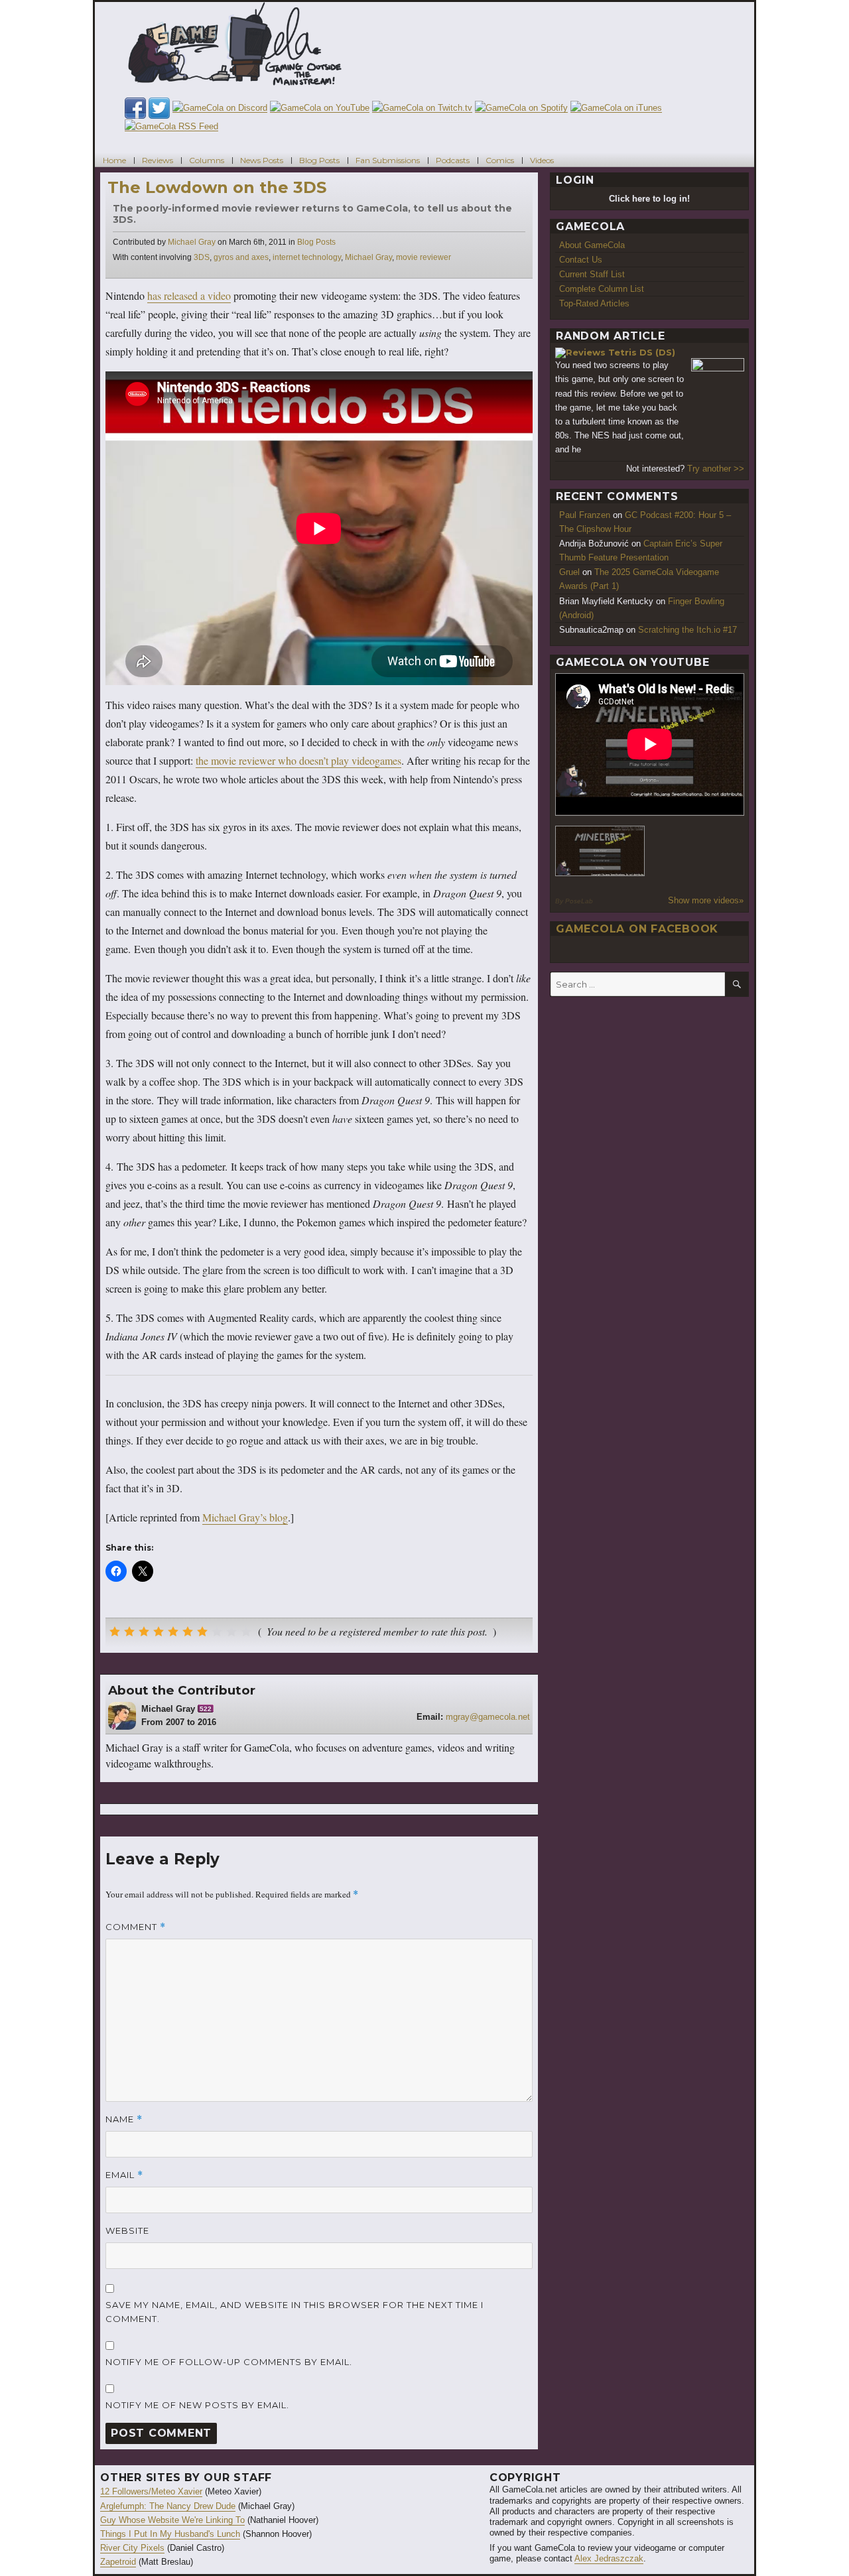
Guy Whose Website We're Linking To (172, 2520)
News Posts (262, 160)
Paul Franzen (585, 515)
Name (124, 2119)
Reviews (158, 160)
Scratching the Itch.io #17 (687, 630)
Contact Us (581, 260)
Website (127, 2230)
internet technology (307, 257)
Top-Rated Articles (594, 303)
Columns (207, 160)
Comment (136, 1927)
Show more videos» (706, 900)
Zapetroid (118, 2562)
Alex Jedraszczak (609, 2558)
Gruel (569, 572)
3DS (202, 257)
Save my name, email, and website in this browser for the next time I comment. (294, 2312)
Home (114, 160)
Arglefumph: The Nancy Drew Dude (168, 2506)
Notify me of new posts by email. (197, 2405)
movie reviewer (424, 257)
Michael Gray (192, 242)
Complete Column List (602, 289)
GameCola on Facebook (637, 929)
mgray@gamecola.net (488, 1717)
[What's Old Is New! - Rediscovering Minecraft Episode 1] (600, 851)
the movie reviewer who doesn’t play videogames (298, 760)
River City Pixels (132, 2548)
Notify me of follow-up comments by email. (229, 2362)
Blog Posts (319, 160)
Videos (542, 160)
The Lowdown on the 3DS (217, 187)
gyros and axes (241, 257)
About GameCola (592, 245)
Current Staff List (592, 274)
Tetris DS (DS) (642, 352)
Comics (500, 160)
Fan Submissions (388, 160)
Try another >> (716, 469)
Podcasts (453, 160)
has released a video (189, 295)
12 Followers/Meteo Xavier (151, 2491)
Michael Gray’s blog (245, 1517)
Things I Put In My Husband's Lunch (170, 2534)
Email (124, 2175)
